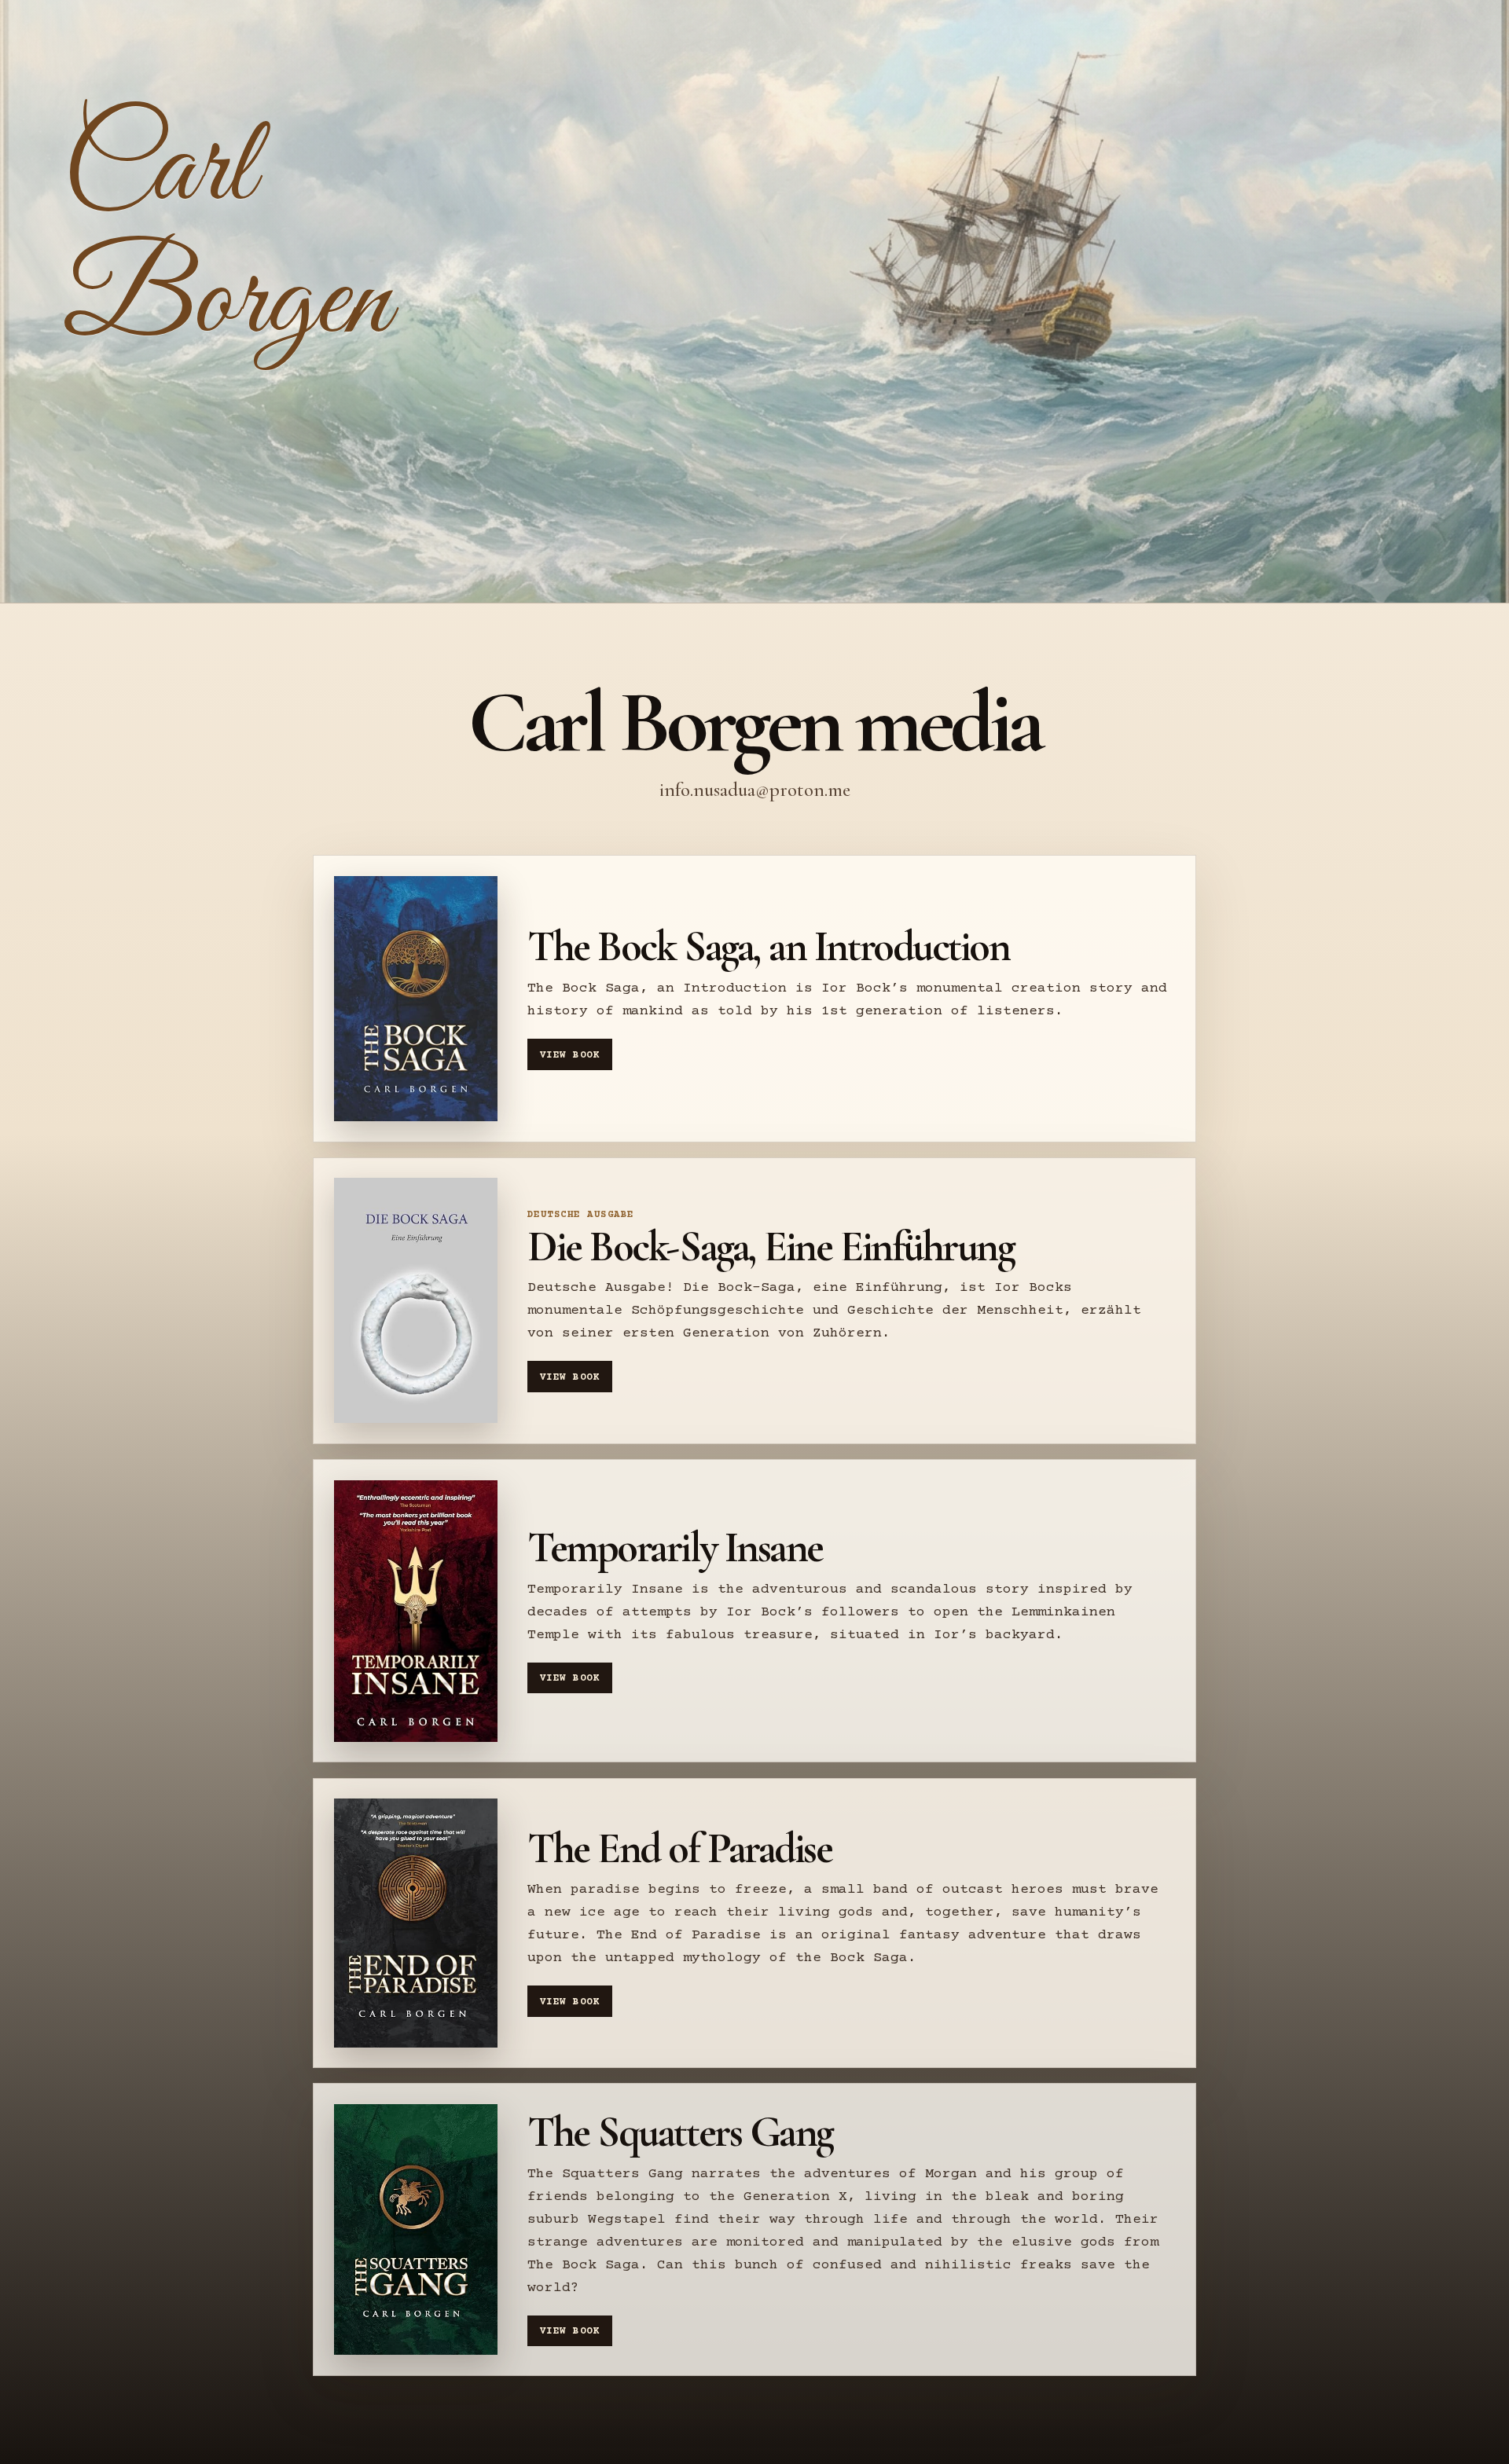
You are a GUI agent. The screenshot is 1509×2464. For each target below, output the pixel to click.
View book (570, 1055)
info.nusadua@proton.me (755, 790)
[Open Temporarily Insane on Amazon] (416, 1611)
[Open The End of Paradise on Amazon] (416, 1923)
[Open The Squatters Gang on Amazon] (416, 2229)
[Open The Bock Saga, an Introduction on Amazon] (416, 999)
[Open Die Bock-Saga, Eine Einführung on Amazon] (416, 1300)
